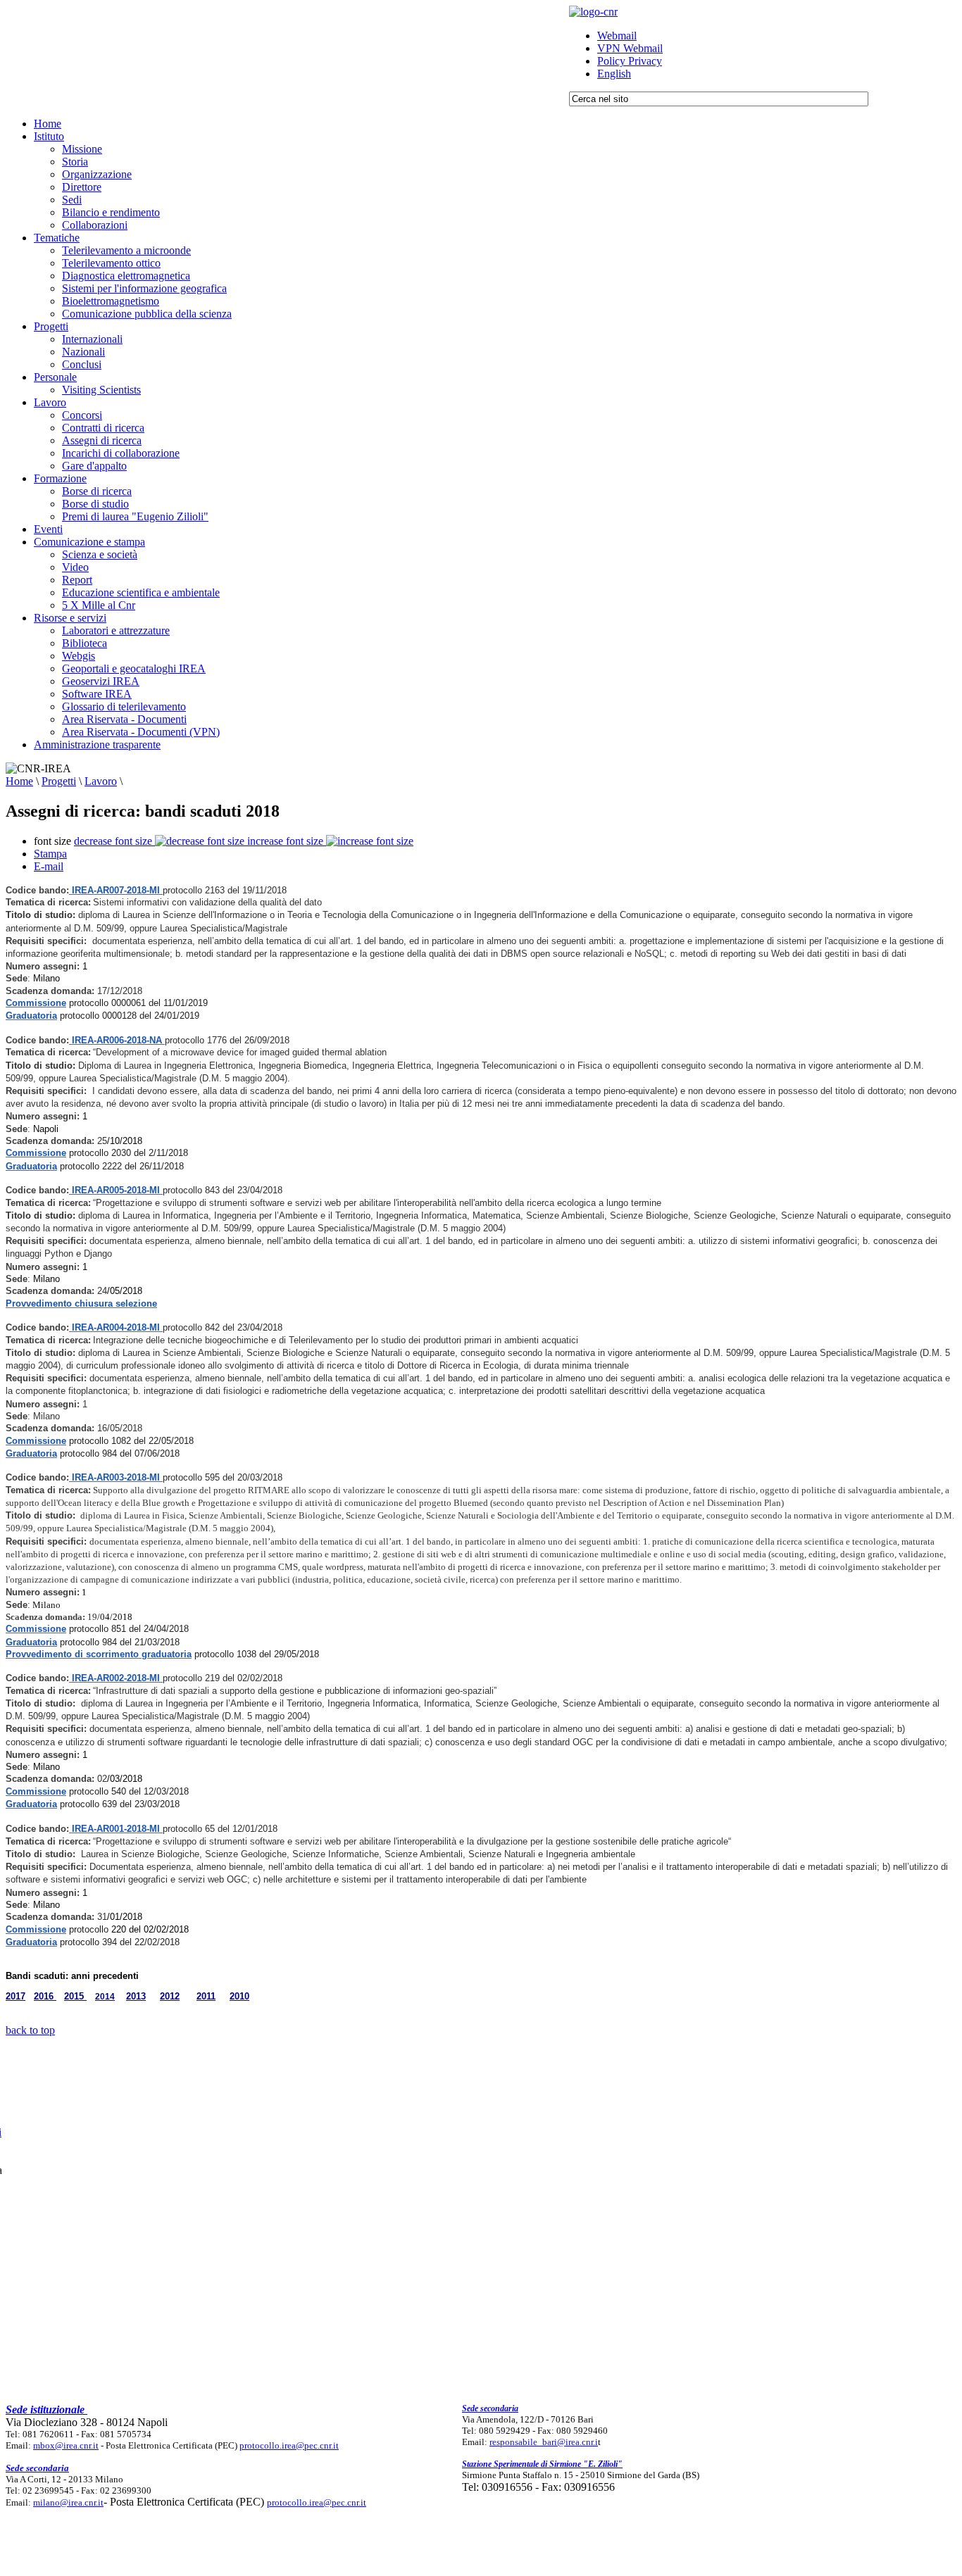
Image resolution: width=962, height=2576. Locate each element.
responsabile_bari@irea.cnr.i (544, 2442)
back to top (30, 2030)
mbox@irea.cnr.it (66, 2445)
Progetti (59, 781)
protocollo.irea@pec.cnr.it (289, 2445)
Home (19, 781)
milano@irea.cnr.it (68, 2502)
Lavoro (101, 781)
